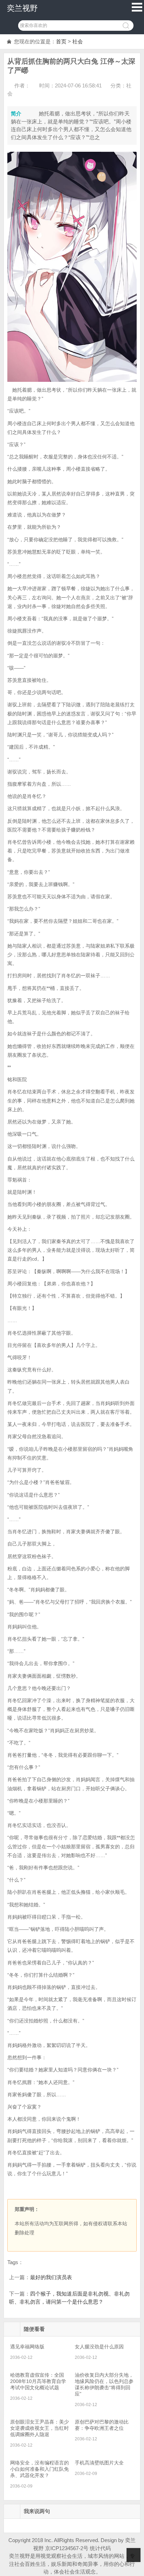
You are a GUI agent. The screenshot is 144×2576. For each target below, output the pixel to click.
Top (134, 2555)
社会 (78, 41)
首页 (61, 41)
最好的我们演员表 (51, 2277)
